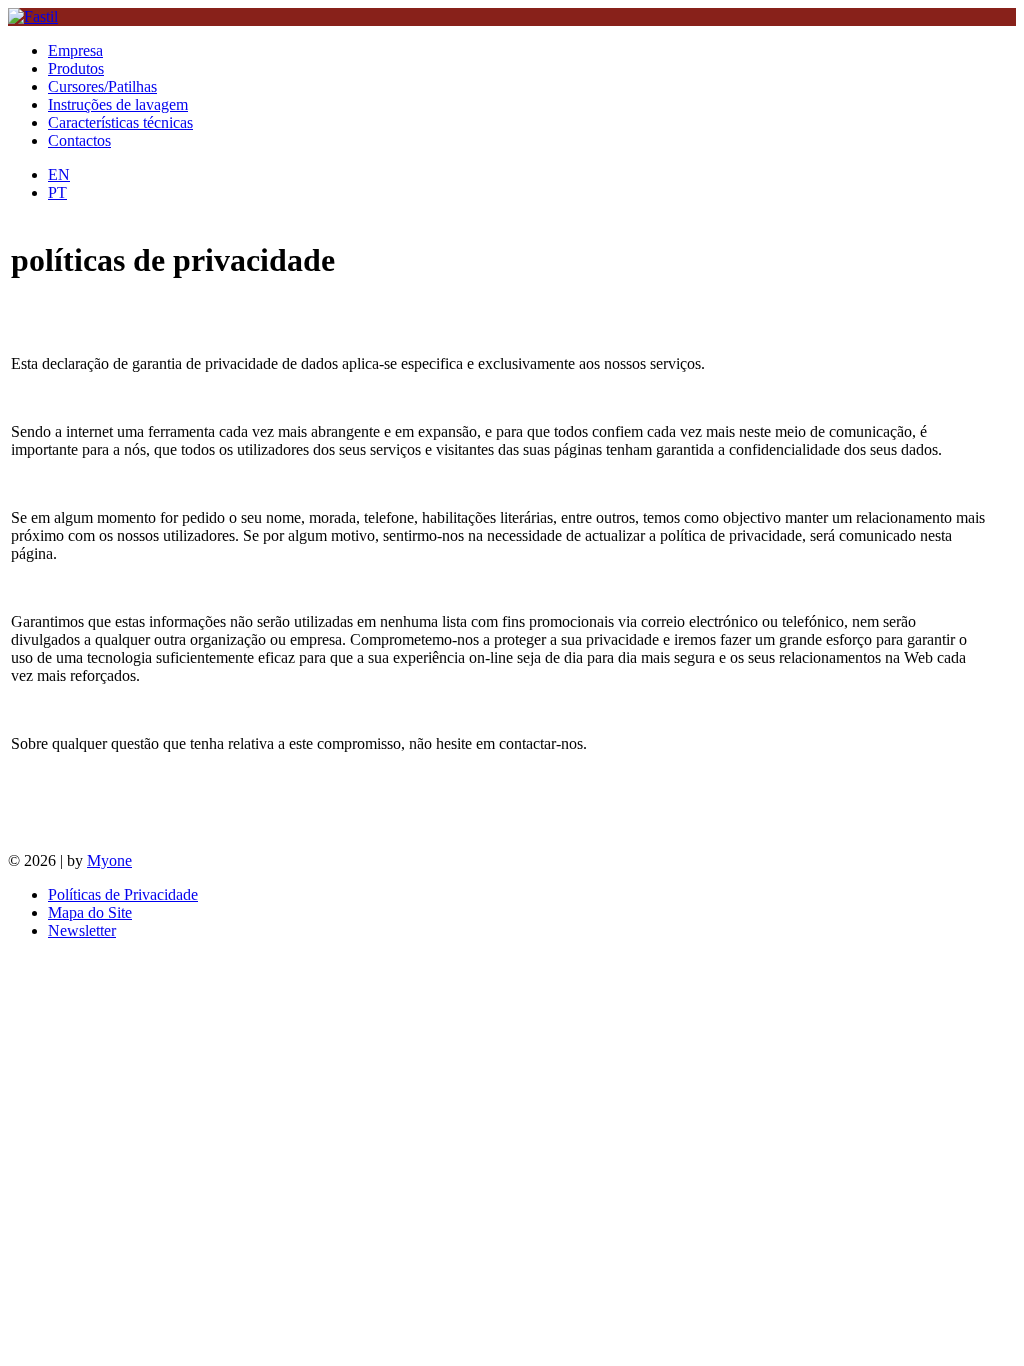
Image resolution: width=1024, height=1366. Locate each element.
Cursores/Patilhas (102, 86)
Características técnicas (120, 122)
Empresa (75, 50)
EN (59, 174)
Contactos (79, 140)
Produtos (76, 68)
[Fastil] (33, 16)
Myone (109, 860)
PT (57, 192)
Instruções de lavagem (118, 104)
